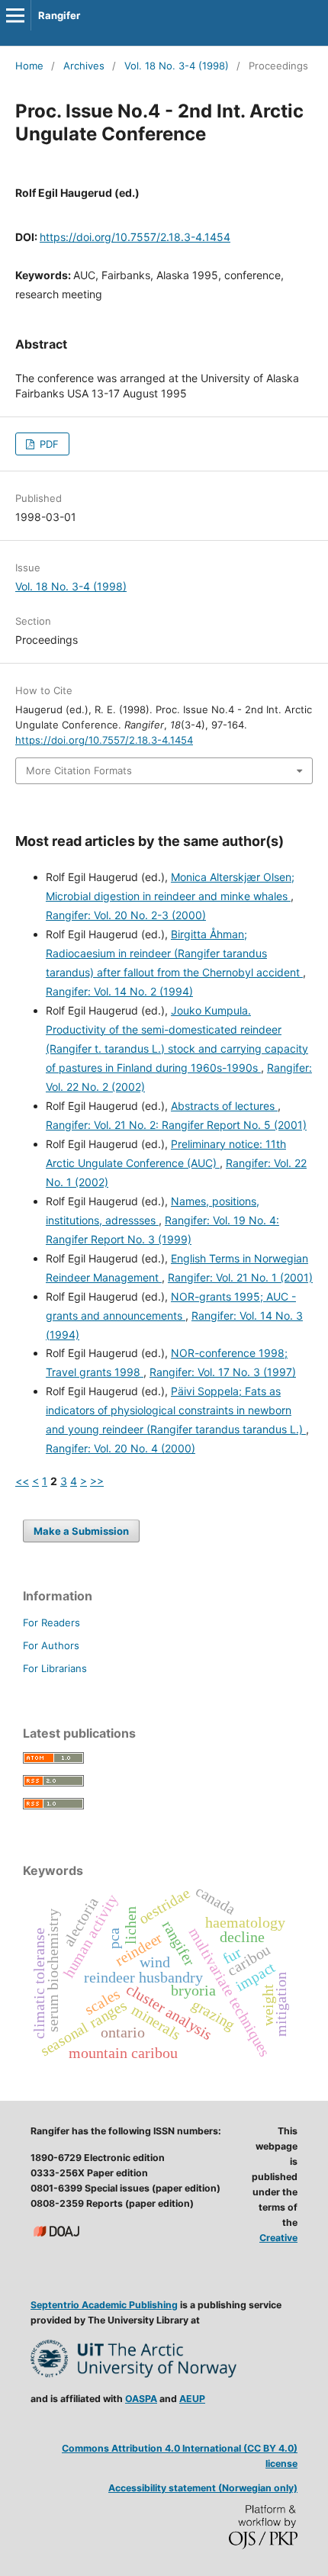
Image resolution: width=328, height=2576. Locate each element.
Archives (84, 66)
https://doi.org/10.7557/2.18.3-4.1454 (135, 237)
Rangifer (59, 15)
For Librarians (55, 1668)
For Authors (51, 1645)
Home (29, 66)
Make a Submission (81, 1531)
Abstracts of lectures (224, 1106)
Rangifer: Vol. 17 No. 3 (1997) (223, 1372)
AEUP (192, 2399)
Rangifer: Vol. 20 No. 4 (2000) (121, 1448)
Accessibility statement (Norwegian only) (203, 2488)
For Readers (51, 1622)
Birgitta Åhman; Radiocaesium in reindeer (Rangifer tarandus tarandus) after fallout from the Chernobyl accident (174, 953)
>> (97, 1481)
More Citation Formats (79, 770)
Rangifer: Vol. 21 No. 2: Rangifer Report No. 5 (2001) (176, 1125)
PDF (48, 444)
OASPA (141, 2399)
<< (22, 1481)
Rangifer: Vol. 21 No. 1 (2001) (240, 1277)
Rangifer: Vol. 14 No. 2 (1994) (119, 991)
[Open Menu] (15, 15)
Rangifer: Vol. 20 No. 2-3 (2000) (126, 915)
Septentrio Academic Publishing (104, 2305)
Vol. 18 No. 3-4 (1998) (177, 66)
